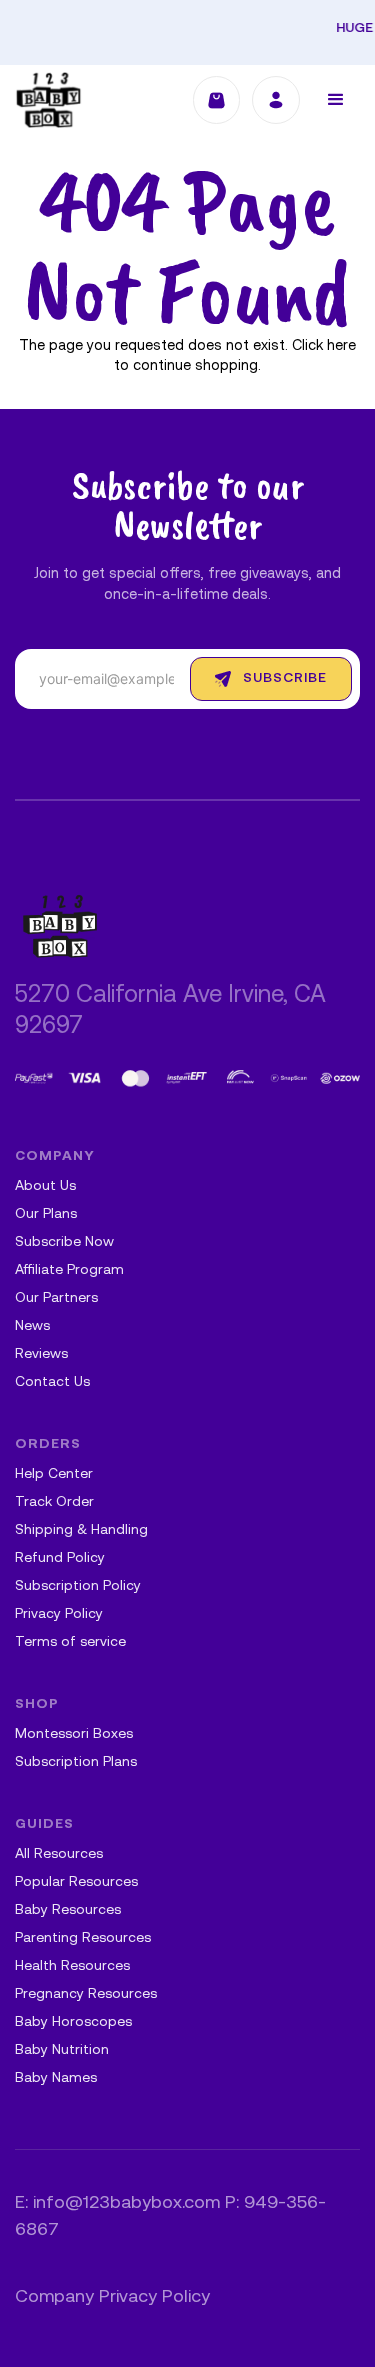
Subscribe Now (64, 1242)
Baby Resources (68, 1910)
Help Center (54, 1474)
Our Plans (46, 1214)
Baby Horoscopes (73, 2022)
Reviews (41, 1354)
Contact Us (52, 1382)
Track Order (54, 1502)
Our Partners (56, 1298)
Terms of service (70, 1642)
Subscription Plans (76, 1762)
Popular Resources (76, 1882)
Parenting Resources (83, 1938)
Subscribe (285, 678)
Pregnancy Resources (86, 1994)
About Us (45, 1186)
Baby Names (56, 2078)
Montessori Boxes (74, 1734)
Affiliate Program (69, 1270)
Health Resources (72, 1966)
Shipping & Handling (81, 1530)
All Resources (59, 1854)
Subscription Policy (78, 1586)
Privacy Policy (59, 1614)
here (341, 346)
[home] (48, 100)
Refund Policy (60, 1558)
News (32, 1326)
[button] (336, 100)
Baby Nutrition (62, 2050)
